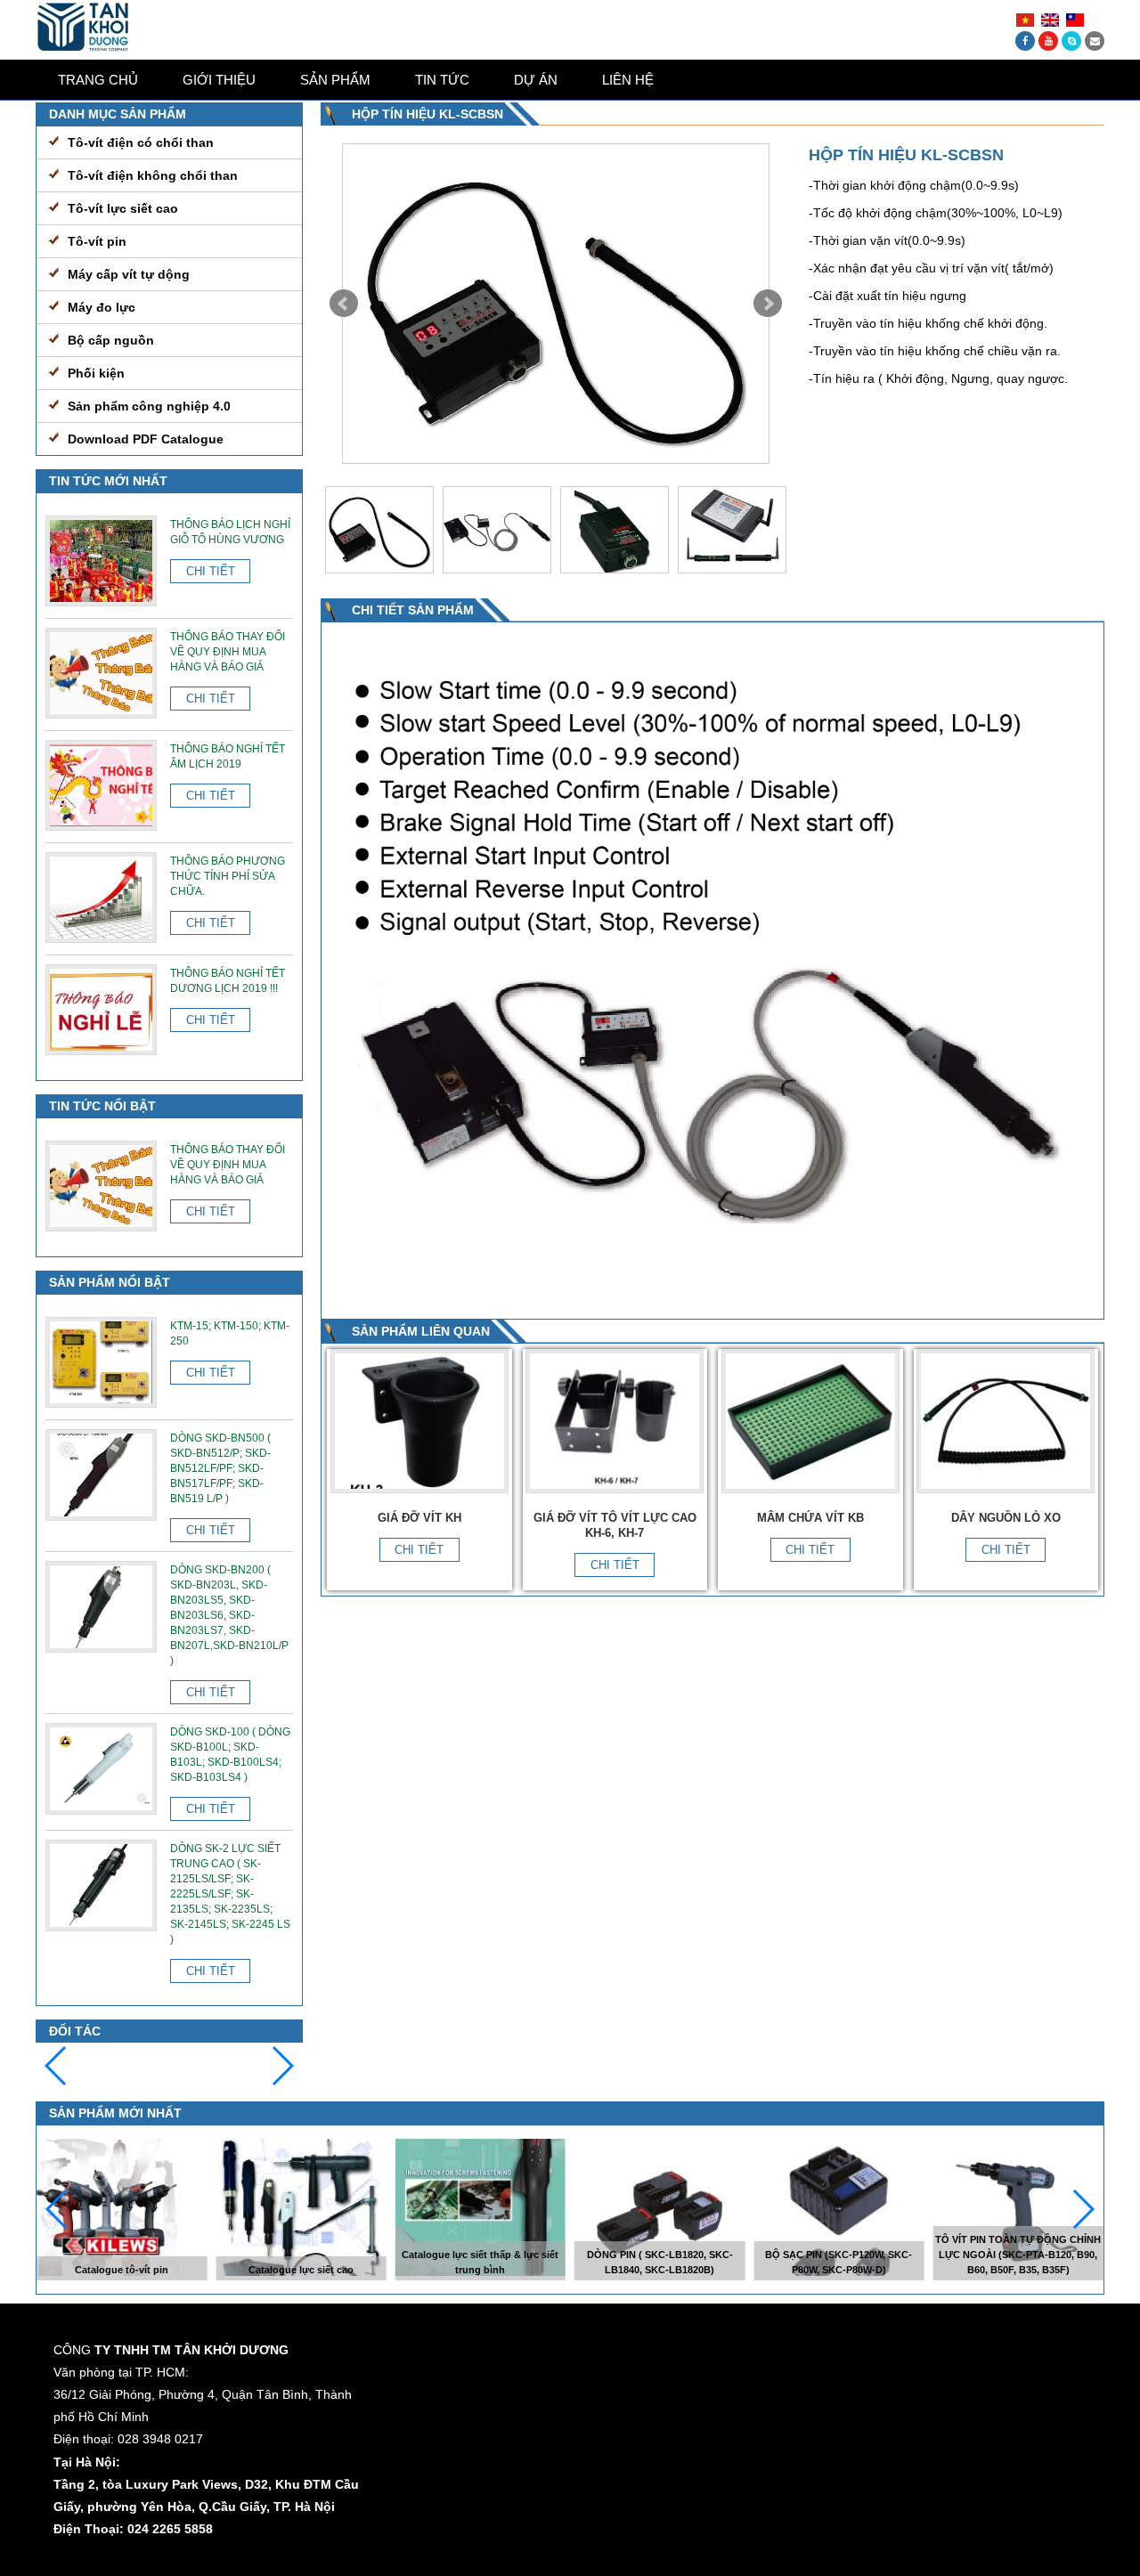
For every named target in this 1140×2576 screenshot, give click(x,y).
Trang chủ (98, 80)
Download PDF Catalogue (146, 439)
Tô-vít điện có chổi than (141, 142)
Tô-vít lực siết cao (123, 208)
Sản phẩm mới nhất (115, 2113)
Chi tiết (419, 1550)
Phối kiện (96, 373)
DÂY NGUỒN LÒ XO (1006, 1518)
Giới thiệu (219, 80)
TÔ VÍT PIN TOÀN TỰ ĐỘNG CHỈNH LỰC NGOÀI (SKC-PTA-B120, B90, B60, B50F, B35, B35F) (1018, 2255)
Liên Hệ (628, 80)
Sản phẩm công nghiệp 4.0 (149, 406)
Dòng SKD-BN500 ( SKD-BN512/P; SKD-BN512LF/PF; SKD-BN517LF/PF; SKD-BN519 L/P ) (220, 1468)
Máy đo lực (102, 307)
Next (768, 304)
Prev (344, 304)
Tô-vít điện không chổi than (153, 175)
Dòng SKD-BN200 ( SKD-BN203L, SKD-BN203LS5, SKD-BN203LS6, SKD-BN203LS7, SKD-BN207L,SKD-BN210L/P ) (229, 1615)
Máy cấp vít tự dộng (129, 274)
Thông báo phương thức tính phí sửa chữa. (228, 876)
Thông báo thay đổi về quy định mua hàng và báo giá (228, 652)
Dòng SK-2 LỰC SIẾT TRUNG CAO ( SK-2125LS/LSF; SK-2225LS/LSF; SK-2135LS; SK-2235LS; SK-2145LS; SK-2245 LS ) (230, 1894)
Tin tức (442, 80)
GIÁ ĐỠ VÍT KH (419, 1518)
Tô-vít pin (97, 241)
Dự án (536, 80)
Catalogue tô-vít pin (122, 2270)
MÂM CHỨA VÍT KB (810, 1518)
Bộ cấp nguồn (111, 340)
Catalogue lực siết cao (301, 2270)
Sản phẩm (335, 80)
